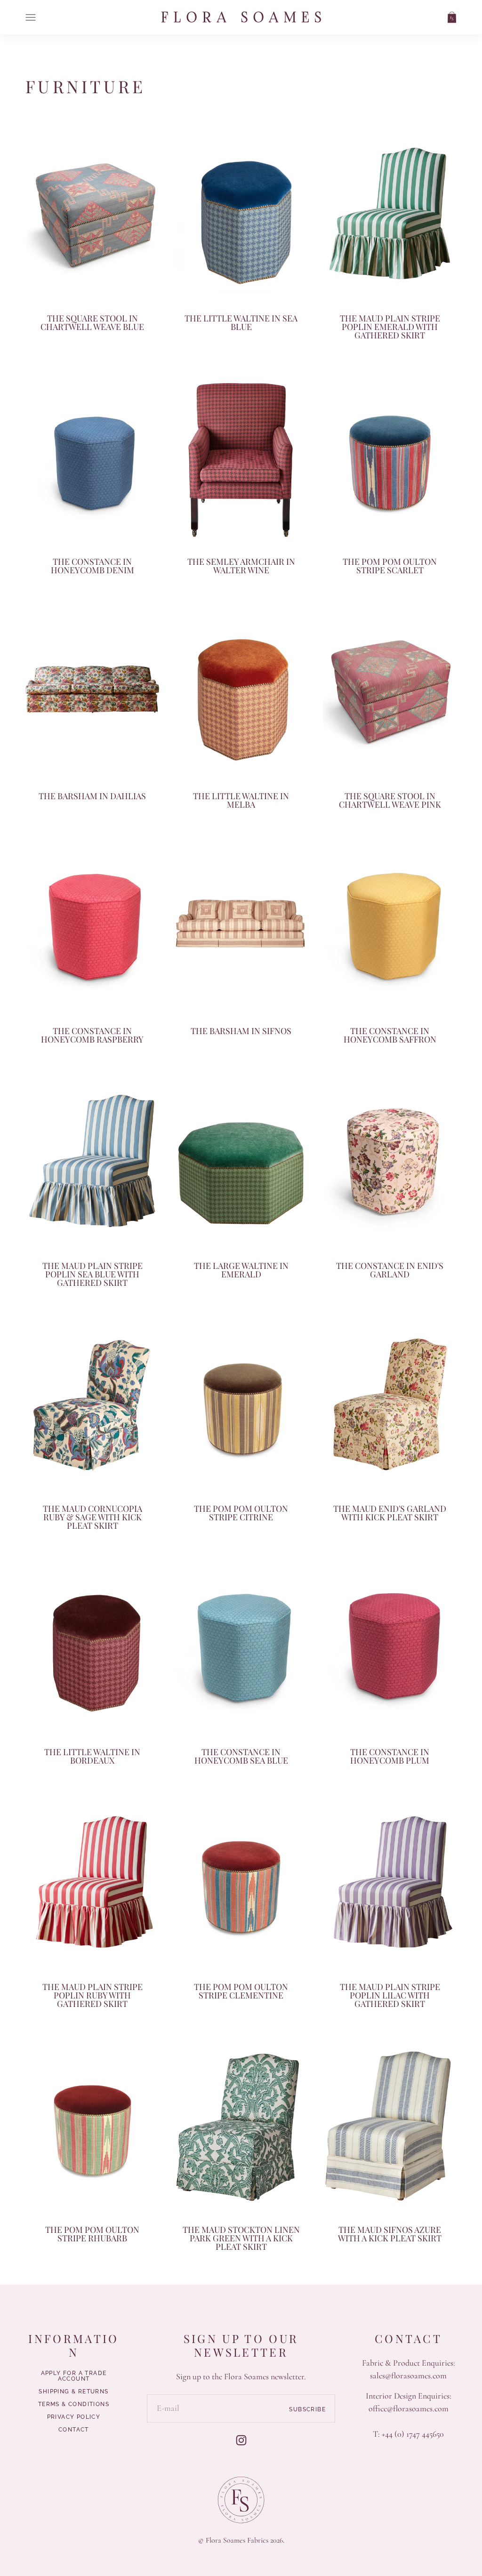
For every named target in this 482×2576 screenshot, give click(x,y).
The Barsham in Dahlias (92, 796)
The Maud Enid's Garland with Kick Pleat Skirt (390, 1513)
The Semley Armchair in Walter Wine (241, 566)
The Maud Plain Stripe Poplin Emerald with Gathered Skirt (390, 327)
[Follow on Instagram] (241, 2440)
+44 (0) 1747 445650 (413, 2434)
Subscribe (307, 2409)
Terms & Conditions (74, 2404)
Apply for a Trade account (74, 2376)
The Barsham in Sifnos (241, 1031)
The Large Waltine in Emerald (241, 1270)
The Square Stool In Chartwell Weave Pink (390, 800)
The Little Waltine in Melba (241, 800)
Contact (74, 2430)
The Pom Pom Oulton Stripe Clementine (241, 1991)
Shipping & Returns (73, 2391)
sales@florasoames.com (408, 2375)
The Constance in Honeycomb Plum (390, 1756)
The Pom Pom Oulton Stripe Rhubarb (92, 2234)
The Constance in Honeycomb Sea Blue (241, 1756)
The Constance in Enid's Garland (390, 1270)
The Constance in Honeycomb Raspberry (92, 1035)
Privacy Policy (74, 2417)
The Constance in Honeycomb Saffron (390, 1035)
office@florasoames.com (409, 2408)
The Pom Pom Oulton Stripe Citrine (241, 1513)
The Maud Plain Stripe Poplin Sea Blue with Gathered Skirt (92, 1274)
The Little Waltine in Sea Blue (241, 322)
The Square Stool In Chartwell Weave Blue (92, 322)
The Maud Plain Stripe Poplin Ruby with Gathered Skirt (92, 1995)
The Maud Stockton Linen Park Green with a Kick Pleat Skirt (241, 2238)
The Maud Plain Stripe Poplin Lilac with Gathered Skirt (390, 1995)
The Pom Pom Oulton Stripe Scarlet (390, 566)
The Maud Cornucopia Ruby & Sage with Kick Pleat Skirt (92, 1517)
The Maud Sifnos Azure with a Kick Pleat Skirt (390, 2234)
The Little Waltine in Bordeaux (92, 1756)
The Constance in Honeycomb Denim (92, 566)
